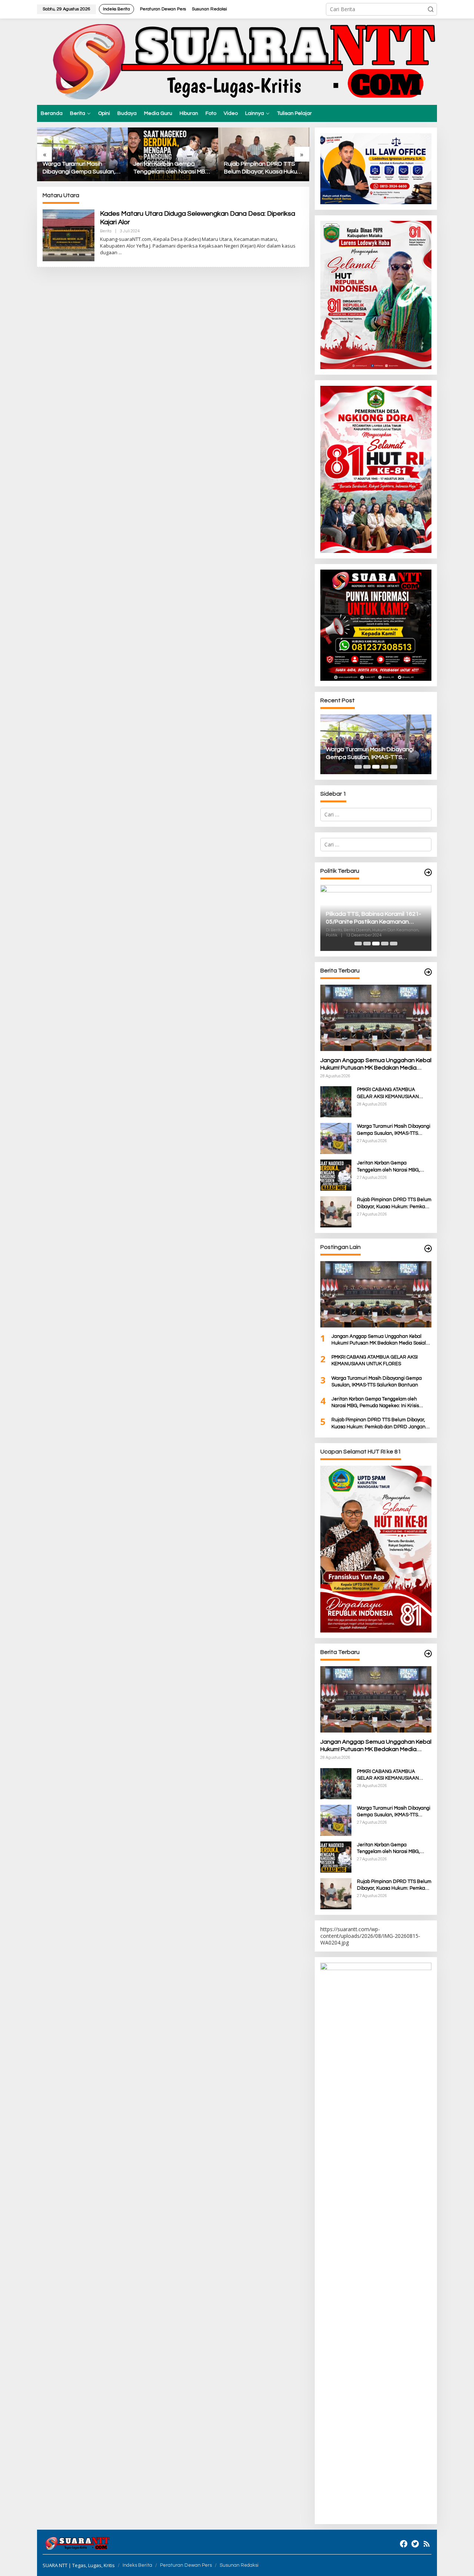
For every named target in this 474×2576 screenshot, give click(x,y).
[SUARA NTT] (237, 61)
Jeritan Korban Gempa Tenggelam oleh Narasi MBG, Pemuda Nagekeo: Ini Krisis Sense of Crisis (172, 168)
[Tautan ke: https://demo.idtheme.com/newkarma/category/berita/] (428, 1654)
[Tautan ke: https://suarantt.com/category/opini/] (428, 1249)
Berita (106, 231)
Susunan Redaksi (239, 2565)
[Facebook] (404, 2544)
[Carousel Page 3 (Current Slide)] (376, 767)
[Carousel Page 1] (358, 767)
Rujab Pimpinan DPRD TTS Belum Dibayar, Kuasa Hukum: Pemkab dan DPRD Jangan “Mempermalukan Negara (263, 168)
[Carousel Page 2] (367, 767)
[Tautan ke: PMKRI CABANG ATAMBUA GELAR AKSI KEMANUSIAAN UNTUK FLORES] (336, 1101)
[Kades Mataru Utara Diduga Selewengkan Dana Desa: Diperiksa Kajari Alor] (120, 253)
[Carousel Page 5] (394, 767)
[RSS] (427, 2544)
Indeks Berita (137, 2565)
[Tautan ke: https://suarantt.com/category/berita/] (428, 873)
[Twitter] (415, 2544)
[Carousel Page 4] (385, 767)
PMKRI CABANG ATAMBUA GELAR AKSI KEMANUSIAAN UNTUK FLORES (388, 1093)
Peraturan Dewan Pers (186, 2565)
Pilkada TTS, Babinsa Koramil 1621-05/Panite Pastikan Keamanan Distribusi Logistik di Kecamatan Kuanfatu (373, 918)
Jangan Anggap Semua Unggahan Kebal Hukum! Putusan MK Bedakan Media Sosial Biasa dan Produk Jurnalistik (376, 1065)
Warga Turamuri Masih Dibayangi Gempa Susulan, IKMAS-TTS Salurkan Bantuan (79, 168)
